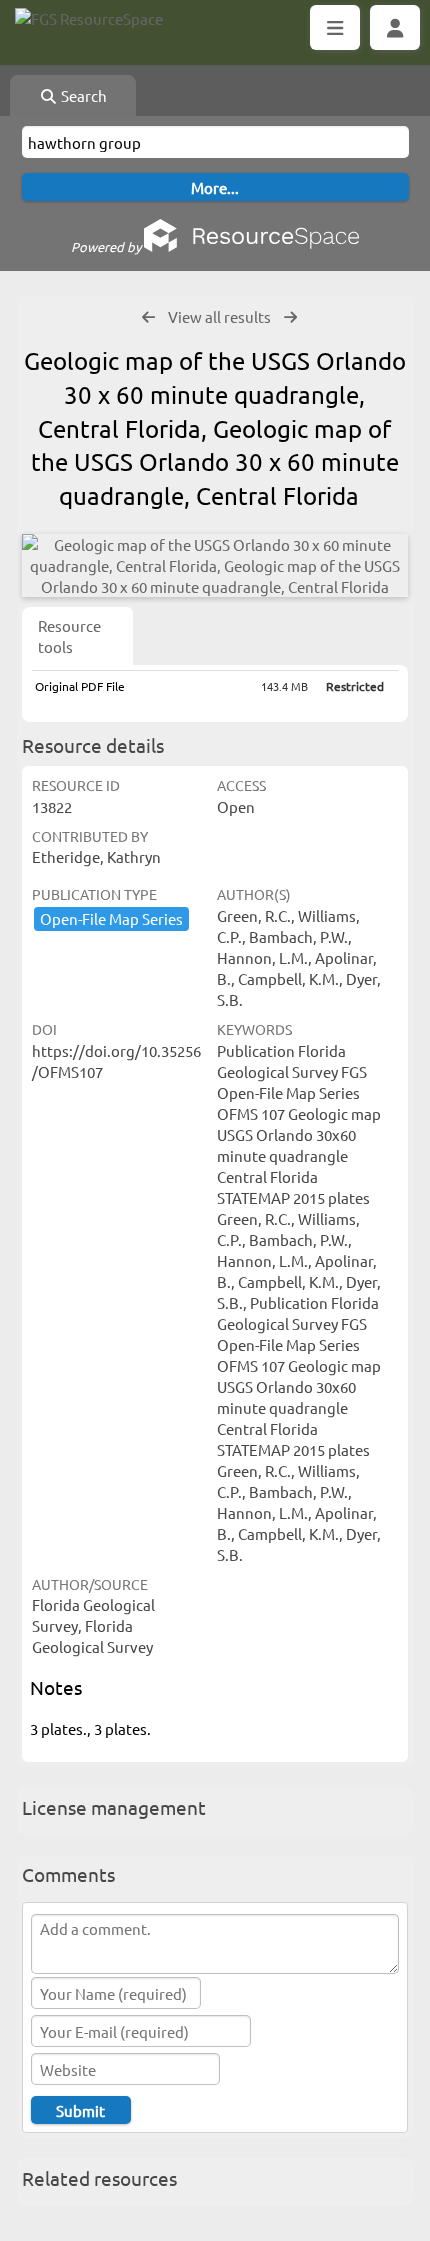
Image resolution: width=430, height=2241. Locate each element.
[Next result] (290, 317)
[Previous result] (148, 317)
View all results (219, 316)
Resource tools (69, 636)
